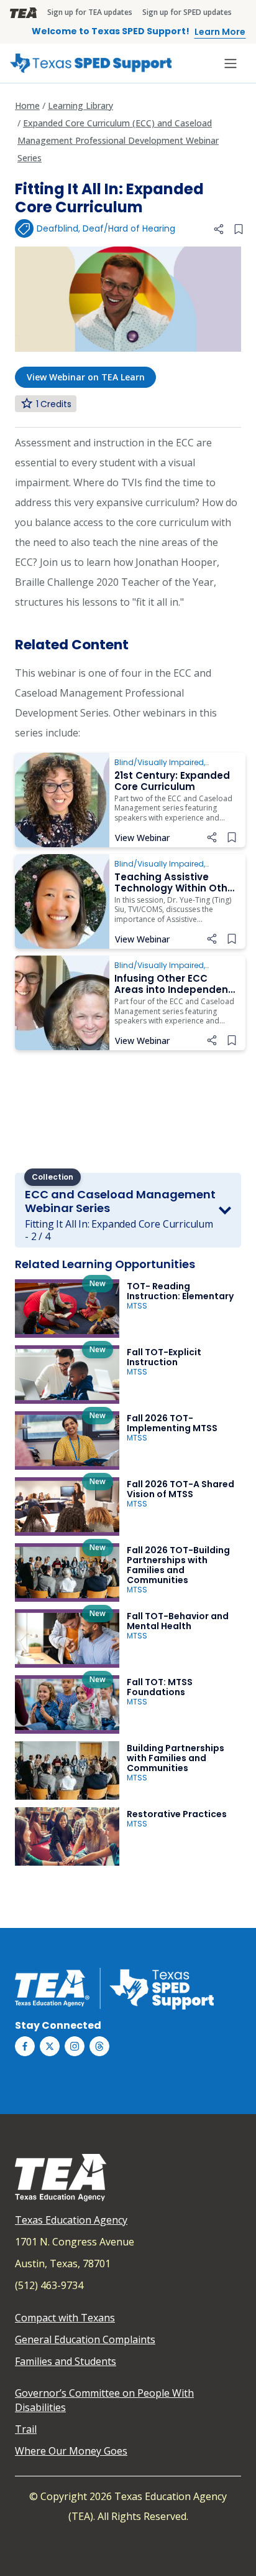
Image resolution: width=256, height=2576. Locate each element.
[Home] (91, 63)
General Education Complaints (85, 2339)
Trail (26, 2429)
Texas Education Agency (71, 2220)
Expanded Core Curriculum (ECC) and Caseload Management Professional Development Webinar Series (118, 140)
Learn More (220, 32)
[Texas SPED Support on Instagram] (75, 2046)
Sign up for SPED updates (187, 12)
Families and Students (66, 2361)
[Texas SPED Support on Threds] (99, 2046)
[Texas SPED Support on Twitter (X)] (50, 2046)
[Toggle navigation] (231, 63)
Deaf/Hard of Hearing (129, 228)
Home (27, 106)
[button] (219, 229)
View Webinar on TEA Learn (86, 377)
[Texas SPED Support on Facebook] (25, 2046)
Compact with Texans (65, 2318)
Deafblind (57, 228)
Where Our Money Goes (71, 2451)
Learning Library (80, 106)
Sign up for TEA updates (90, 12)
